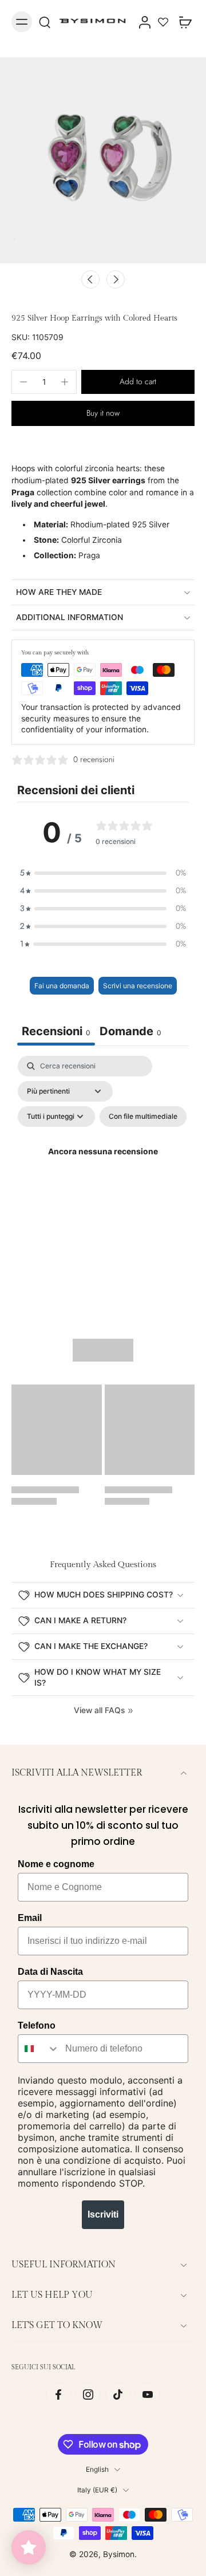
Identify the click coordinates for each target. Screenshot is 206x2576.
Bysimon (119, 2554)
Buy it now (103, 413)
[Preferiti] (163, 22)
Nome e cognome (56, 1864)
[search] (45, 22)
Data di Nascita (50, 1972)
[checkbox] (143, 1117)
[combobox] (39, 2049)
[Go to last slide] (90, 279)
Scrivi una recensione (138, 986)
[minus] (23, 382)
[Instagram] (88, 2394)
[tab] (130, 1033)
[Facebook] (58, 2394)
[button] (138, 382)
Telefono (37, 2025)
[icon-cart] (182, 22)
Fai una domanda (62, 986)
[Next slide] (116, 279)
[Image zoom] (103, 160)
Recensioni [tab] (56, 1031)
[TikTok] (118, 2394)
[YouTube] (148, 2394)
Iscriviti (103, 2214)
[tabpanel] (103, 1165)
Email (30, 1918)
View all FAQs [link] (99, 1710)
